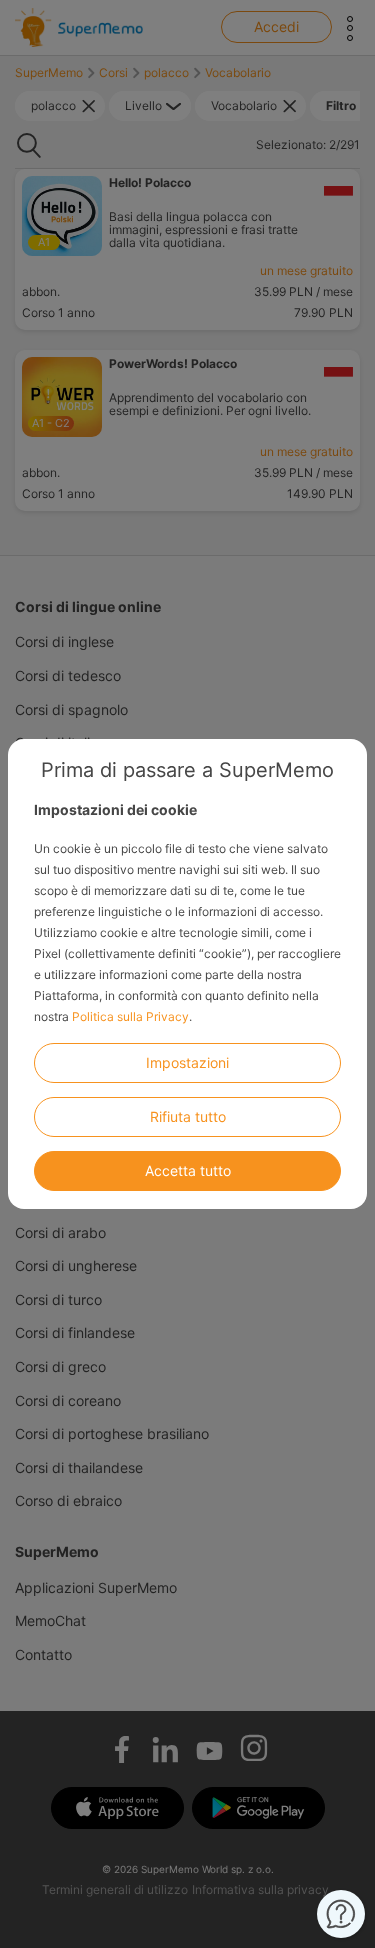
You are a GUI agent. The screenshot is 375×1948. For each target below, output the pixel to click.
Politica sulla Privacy (130, 1016)
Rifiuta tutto (188, 1116)
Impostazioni (187, 1062)
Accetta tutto (188, 1170)
